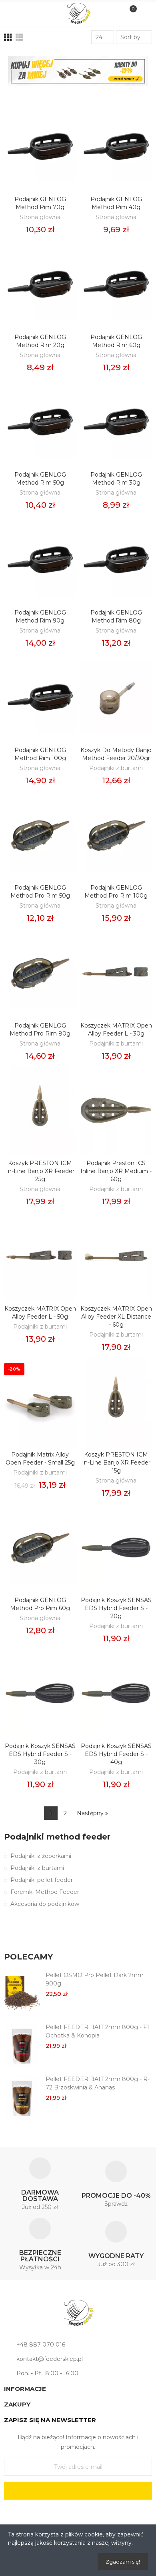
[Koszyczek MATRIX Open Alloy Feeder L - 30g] (116, 973)
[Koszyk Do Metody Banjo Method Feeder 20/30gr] (116, 697)
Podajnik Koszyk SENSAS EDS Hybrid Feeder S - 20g (116, 1608)
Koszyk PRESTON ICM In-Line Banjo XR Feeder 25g (40, 1171)
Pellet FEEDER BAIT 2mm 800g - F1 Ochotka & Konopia (97, 2031)
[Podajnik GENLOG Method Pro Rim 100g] (116, 835)
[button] (136, 1958)
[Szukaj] (26, 13)
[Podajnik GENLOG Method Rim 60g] (116, 284)
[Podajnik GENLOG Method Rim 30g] (116, 422)
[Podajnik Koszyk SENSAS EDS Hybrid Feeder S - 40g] (116, 1693)
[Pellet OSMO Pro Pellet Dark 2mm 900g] (22, 1993)
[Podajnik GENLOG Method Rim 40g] (116, 147)
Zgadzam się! (123, 2562)
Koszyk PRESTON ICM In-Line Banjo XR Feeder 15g (116, 1463)
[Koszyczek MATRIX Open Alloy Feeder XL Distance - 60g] (116, 1256)
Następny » (92, 1813)
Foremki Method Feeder (45, 1892)
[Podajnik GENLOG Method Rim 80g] (116, 560)
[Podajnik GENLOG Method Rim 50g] (40, 422)
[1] (78, 2491)
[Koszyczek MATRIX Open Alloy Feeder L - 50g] (40, 1256)
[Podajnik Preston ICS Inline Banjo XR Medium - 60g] (116, 1110)
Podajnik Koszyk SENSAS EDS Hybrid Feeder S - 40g (116, 1754)
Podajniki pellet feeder (42, 1880)
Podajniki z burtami (116, 768)
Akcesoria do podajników (45, 1904)
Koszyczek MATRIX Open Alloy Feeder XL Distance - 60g (116, 1317)
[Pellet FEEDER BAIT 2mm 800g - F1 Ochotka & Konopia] (22, 2045)
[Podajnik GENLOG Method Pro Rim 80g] (40, 973)
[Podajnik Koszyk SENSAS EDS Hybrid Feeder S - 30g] (40, 1693)
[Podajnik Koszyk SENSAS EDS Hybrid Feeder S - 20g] (116, 1547)
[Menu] (13, 13)
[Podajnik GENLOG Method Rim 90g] (40, 560)
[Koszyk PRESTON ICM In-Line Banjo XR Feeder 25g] (40, 1110)
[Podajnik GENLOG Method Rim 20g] (40, 284)
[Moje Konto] (143, 13)
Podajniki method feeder (57, 1837)
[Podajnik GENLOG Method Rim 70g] (40, 147)
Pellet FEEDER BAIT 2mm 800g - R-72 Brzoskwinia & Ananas (98, 2083)
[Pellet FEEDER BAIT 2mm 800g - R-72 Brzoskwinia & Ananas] (22, 2097)
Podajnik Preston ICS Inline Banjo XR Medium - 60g (116, 1171)
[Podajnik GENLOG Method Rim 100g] (40, 697)
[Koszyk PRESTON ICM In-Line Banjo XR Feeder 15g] (116, 1402)
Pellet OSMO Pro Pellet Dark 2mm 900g (95, 1979)
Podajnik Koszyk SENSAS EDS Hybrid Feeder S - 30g (40, 1754)
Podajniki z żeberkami (41, 1856)
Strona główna (40, 217)
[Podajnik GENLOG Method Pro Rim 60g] (40, 1547)
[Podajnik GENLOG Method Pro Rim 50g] (40, 835)
